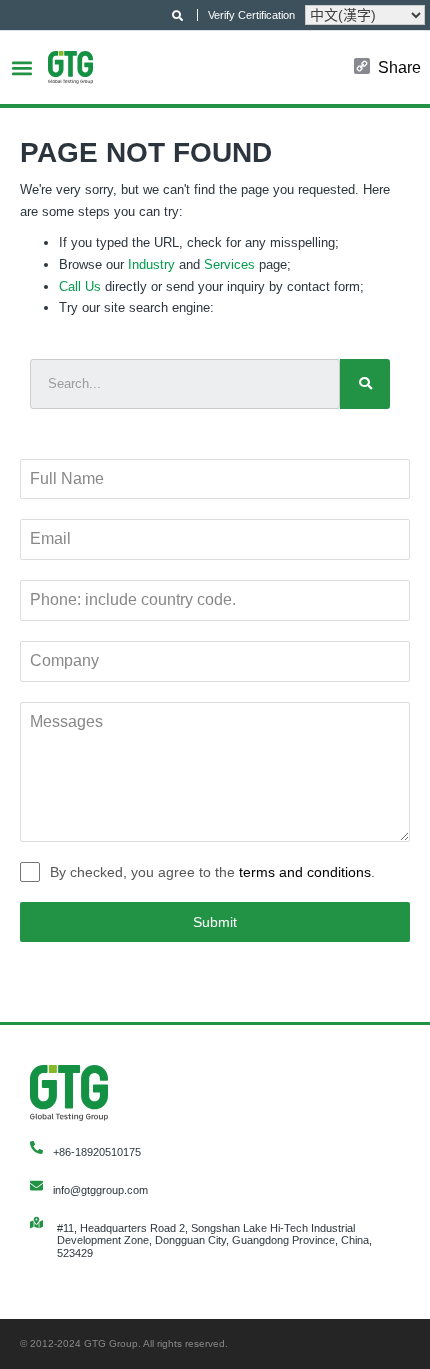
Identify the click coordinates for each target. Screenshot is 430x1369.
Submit (215, 922)
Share (399, 68)
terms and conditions (305, 872)
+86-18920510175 (97, 1152)
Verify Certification (251, 15)
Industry (151, 264)
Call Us (80, 286)
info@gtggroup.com (100, 1190)
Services (229, 264)
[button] (21, 67)
